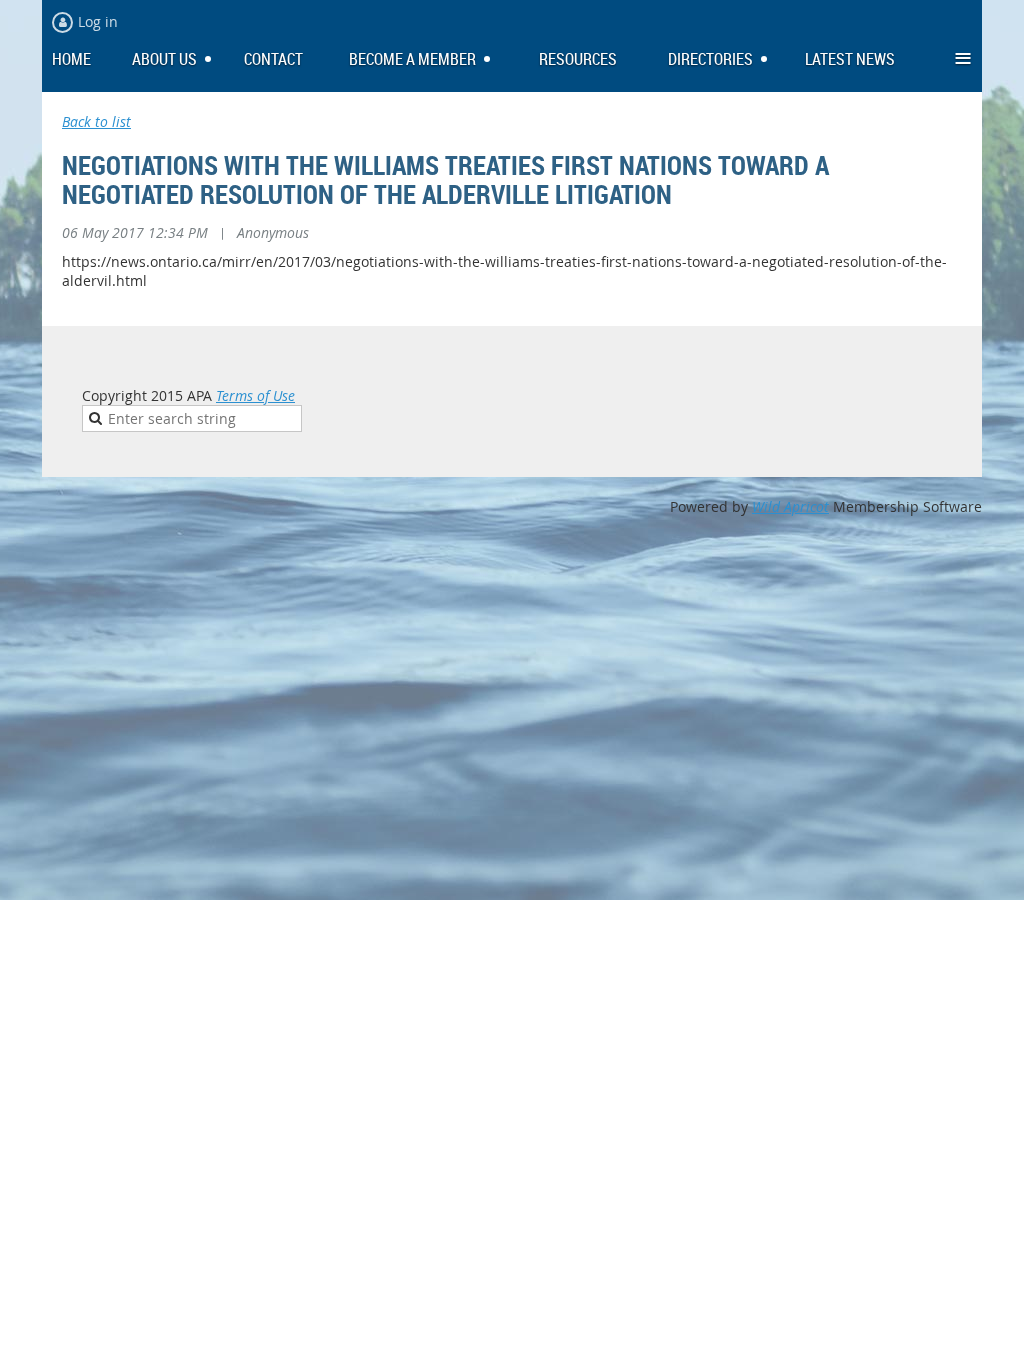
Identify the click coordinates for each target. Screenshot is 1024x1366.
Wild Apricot (790, 506)
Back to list (96, 121)
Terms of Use (255, 395)
